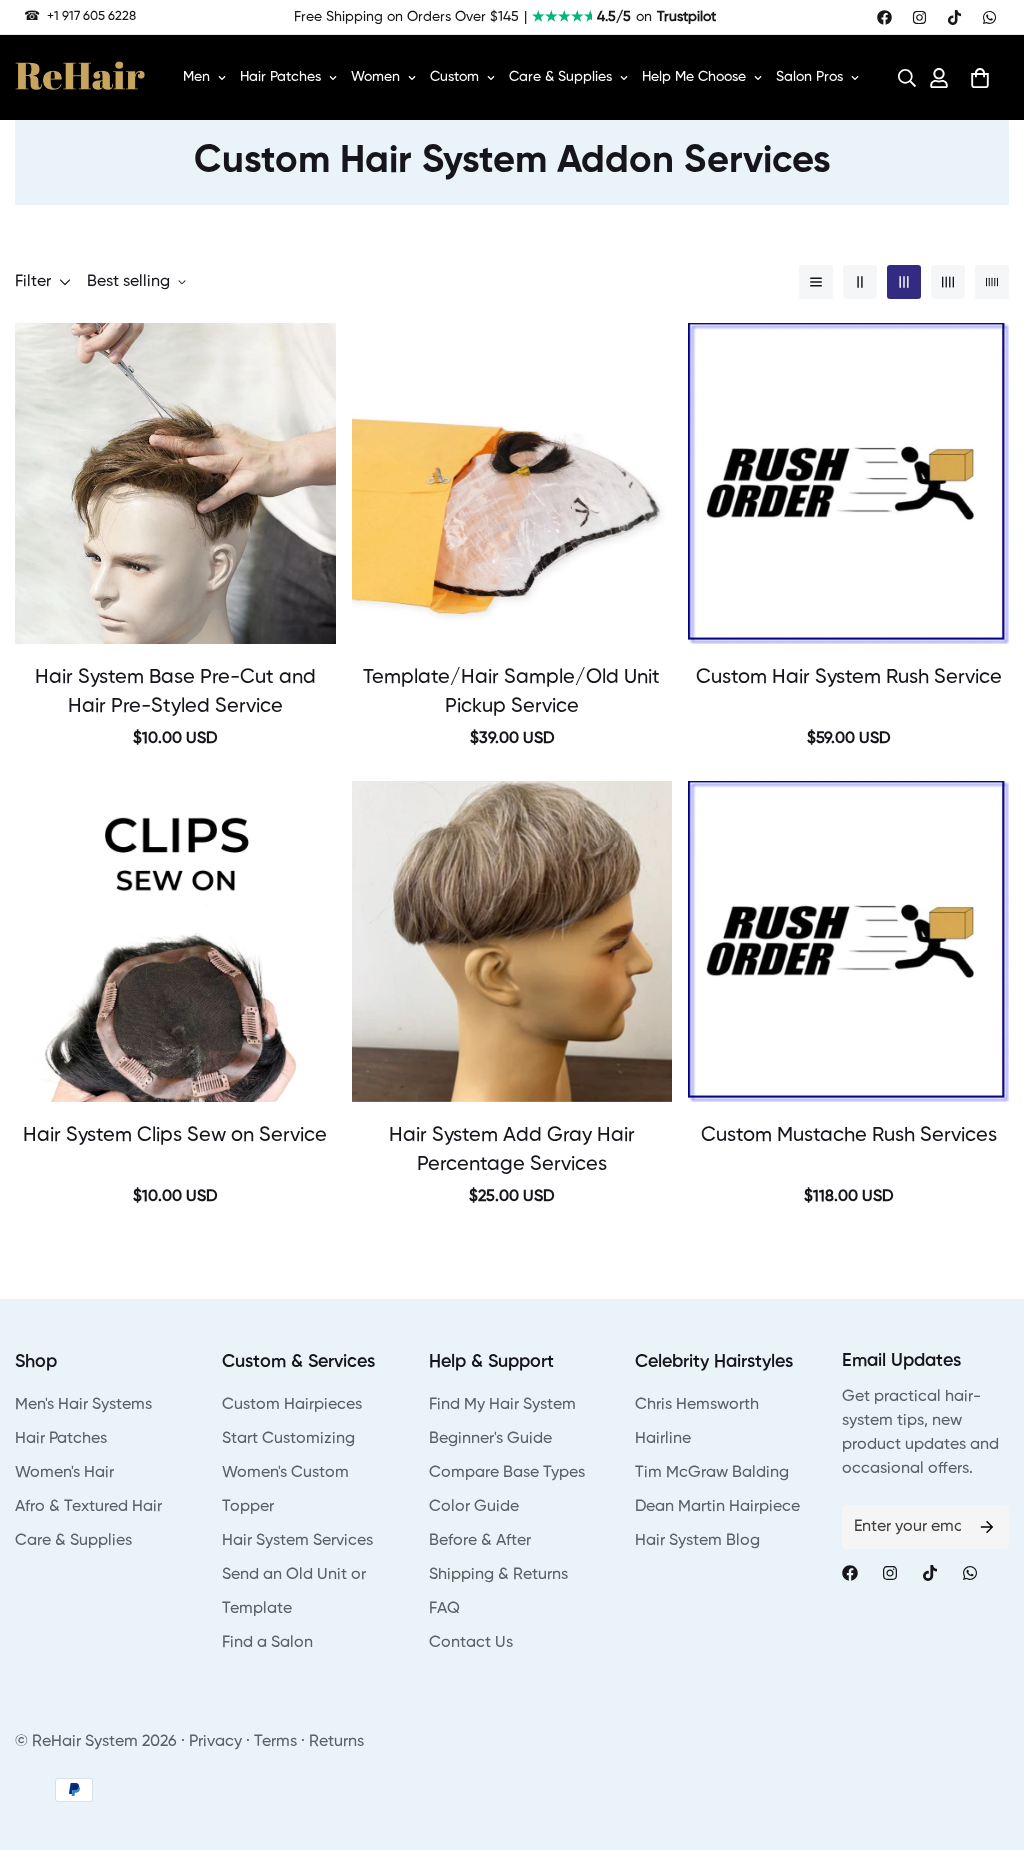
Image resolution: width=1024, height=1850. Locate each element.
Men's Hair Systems (83, 1405)
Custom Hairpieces (292, 1405)
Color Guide (474, 1507)
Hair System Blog (697, 1541)
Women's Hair (64, 1473)
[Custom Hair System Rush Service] (848, 483)
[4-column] (948, 282)
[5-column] (992, 282)
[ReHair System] (80, 78)
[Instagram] (919, 17)
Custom (454, 77)
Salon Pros (809, 77)
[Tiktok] (954, 17)
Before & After (480, 1541)
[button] (901, 78)
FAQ (444, 1609)
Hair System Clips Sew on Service (175, 1136)
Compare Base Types (507, 1473)
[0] (980, 78)
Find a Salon (267, 1643)
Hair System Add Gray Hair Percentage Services (512, 1150)
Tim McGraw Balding (712, 1473)
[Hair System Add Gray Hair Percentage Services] (512, 941)
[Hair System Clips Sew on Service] (175, 941)
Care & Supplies (560, 77)
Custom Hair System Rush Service (849, 678)
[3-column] (904, 282)
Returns (336, 1742)
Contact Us (471, 1643)
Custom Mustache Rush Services (849, 1136)
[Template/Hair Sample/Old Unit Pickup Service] (512, 483)
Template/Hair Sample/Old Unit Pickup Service (511, 692)
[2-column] (860, 282)
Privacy (215, 1742)
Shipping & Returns (498, 1575)
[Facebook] (884, 17)
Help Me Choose (694, 77)
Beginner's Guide (490, 1439)
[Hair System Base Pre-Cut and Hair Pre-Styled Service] (175, 483)
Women (375, 77)
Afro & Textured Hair (88, 1507)
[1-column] (816, 282)
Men (196, 77)
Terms (275, 1742)
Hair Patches (280, 77)
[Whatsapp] (989, 17)
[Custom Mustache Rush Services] (848, 941)
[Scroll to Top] (985, 1741)
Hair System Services (297, 1541)
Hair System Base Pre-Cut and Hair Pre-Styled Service (175, 692)
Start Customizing (288, 1439)
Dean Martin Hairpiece (717, 1507)
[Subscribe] (987, 1527)
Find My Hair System (502, 1405)
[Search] (901, 78)
